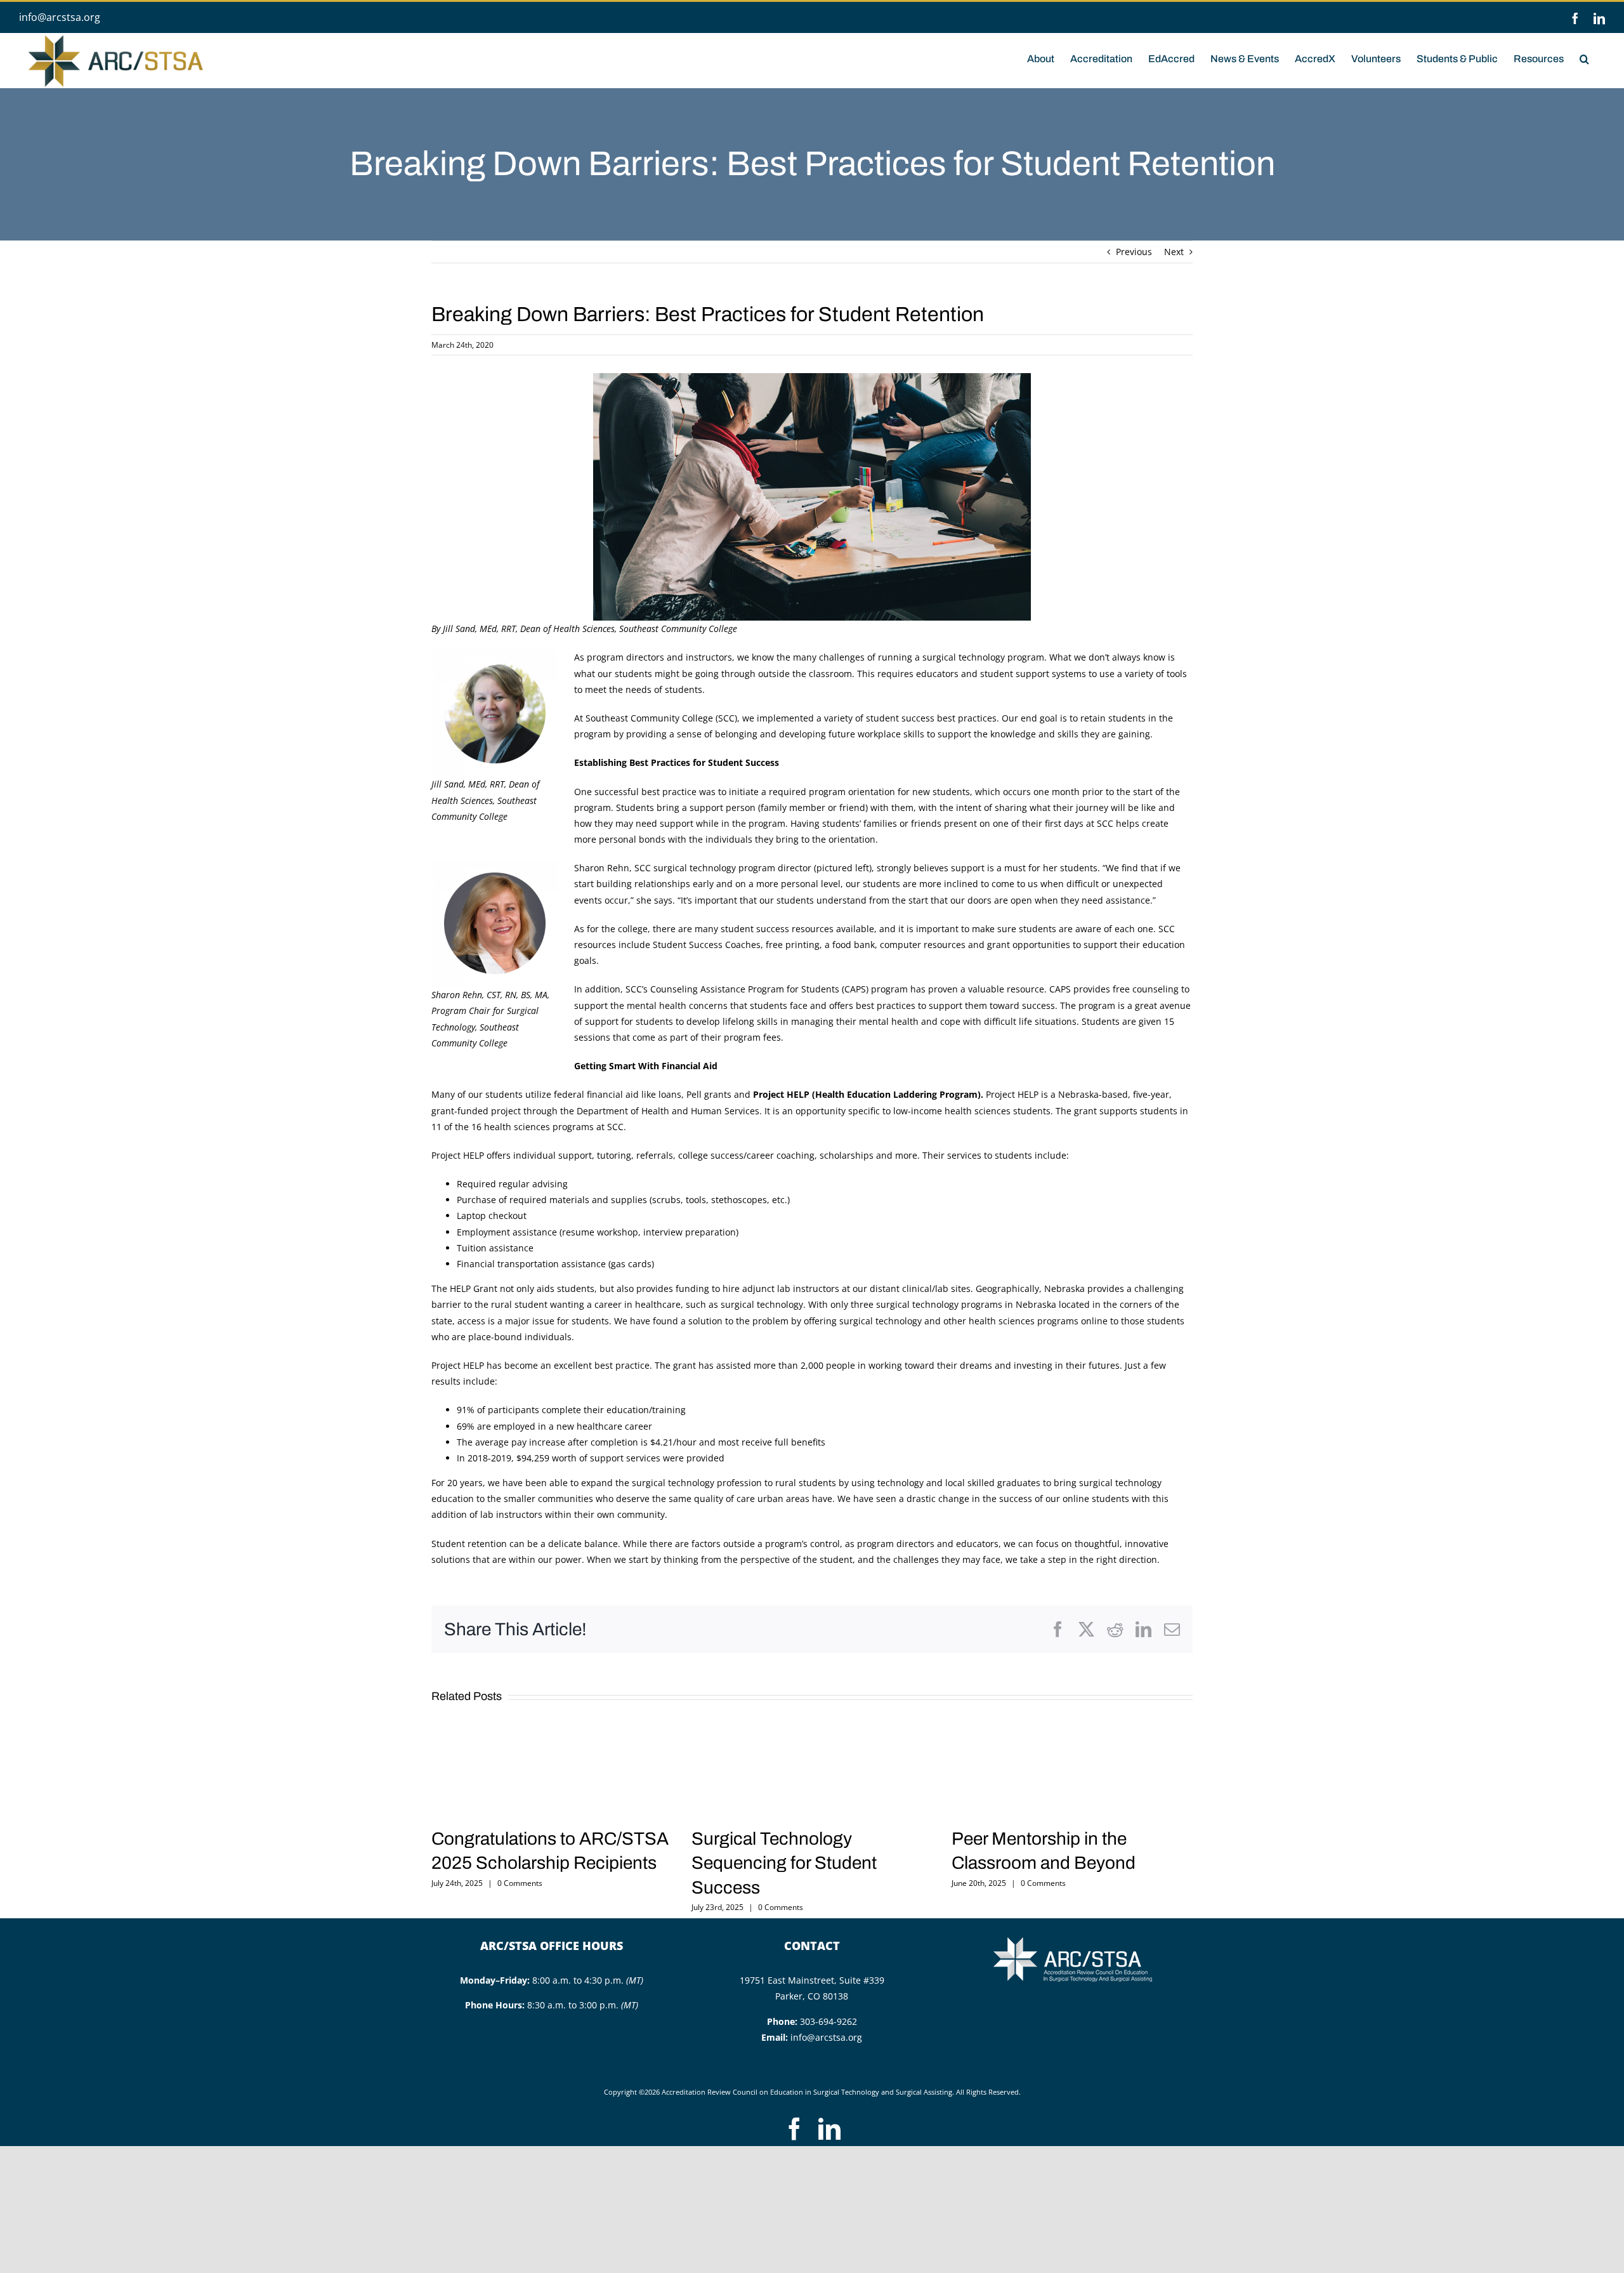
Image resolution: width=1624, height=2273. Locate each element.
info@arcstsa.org (60, 17)
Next (1174, 252)
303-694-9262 (828, 2021)
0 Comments (520, 1883)
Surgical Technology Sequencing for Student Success (784, 1863)
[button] (1584, 58)
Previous (1134, 252)
